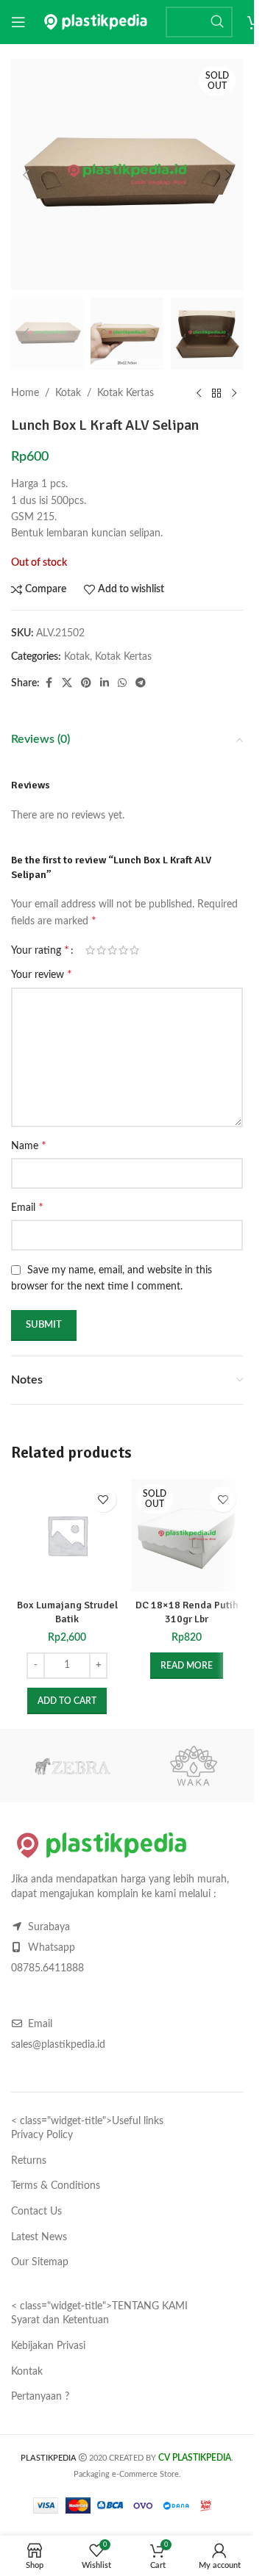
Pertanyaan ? (40, 2397)
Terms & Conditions (56, 2186)
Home (25, 393)
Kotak (68, 393)
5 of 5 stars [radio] (134, 950)
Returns (29, 2161)
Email (27, 1207)
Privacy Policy (42, 2135)
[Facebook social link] (49, 683)
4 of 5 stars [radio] (123, 950)
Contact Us (36, 2212)
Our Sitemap (40, 2262)
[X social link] (67, 683)
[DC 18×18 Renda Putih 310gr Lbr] (187, 1535)
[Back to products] (216, 393)
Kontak (27, 2372)
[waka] (193, 1766)
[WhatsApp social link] (122, 683)
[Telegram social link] (141, 683)
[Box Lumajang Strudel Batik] (67, 1535)
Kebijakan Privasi (48, 2346)
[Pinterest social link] (86, 683)
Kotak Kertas (126, 393)
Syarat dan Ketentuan (60, 2320)
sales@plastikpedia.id (58, 2045)
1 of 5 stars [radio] (90, 950)
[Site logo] (96, 22)
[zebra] (72, 1766)
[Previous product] (199, 393)
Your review (42, 974)
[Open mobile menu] (18, 22)
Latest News (39, 2237)
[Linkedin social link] (105, 683)
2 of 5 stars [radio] (101, 950)
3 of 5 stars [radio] (112, 950)
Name (29, 1145)
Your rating (40, 950)
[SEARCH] (217, 22)
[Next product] (234, 393)
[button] (26, 175)
